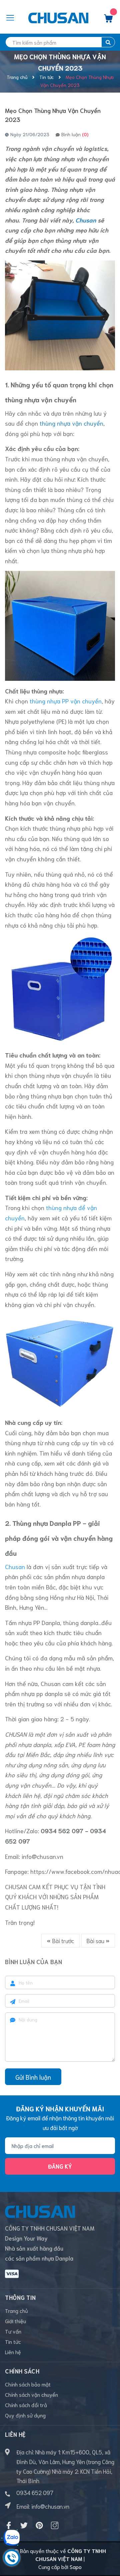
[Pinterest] (39, 2525)
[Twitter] (24, 2525)
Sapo (76, 2567)
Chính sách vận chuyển (31, 2394)
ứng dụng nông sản (42, 1765)
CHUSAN (16, 1734)
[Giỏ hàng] (108, 20)
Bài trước (62, 1940)
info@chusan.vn (42, 1856)
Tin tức (13, 2341)
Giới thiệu (15, 2321)
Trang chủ (16, 2310)
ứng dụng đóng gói (64, 1775)
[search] (108, 42)
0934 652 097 (35, 2492)
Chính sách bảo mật (28, 2384)
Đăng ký (60, 2166)
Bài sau (96, 1940)
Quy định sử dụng (25, 2415)
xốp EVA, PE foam (77, 1744)
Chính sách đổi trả (26, 2405)
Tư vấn (13, 2331)
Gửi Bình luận (33, 2077)
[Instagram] (55, 2525)
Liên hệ (13, 2352)
